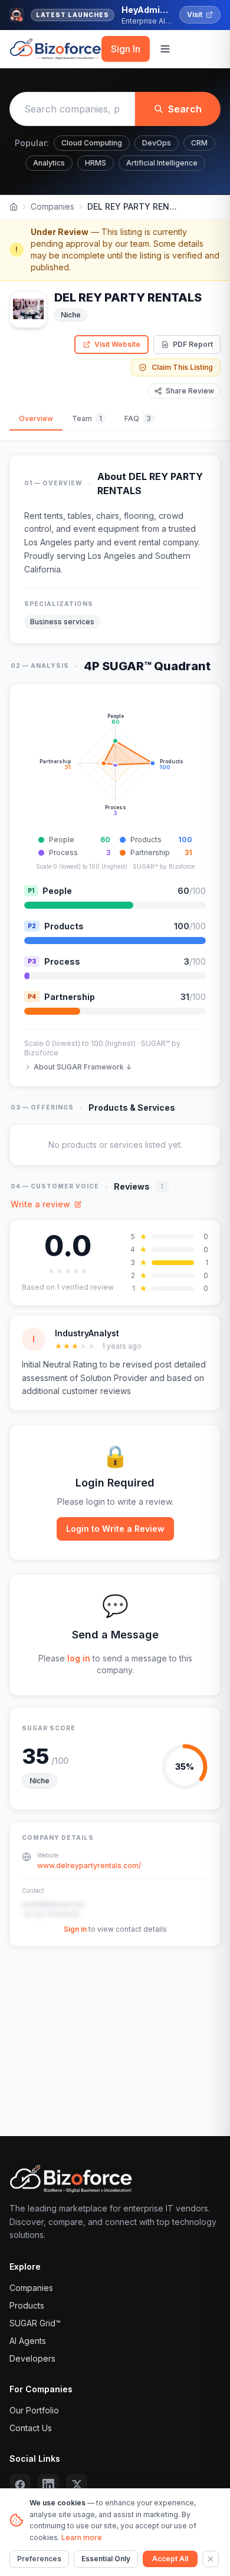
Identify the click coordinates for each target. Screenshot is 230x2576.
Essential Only (106, 2559)
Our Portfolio (34, 2410)
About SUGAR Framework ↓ (83, 1067)
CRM (199, 143)
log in (79, 1658)
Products (27, 2305)
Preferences (39, 2559)
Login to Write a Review (115, 1529)
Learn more (82, 2537)
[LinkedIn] (48, 2485)
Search (185, 109)
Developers (32, 2358)
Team (87, 418)
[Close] (211, 2559)
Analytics (49, 163)
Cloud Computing (92, 143)
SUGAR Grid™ (35, 2323)
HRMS (96, 163)
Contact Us (31, 2428)
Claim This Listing (182, 367)
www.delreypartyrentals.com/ (89, 1865)
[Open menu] (165, 49)
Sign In (126, 49)
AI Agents (28, 2341)
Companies (52, 206)
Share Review (190, 391)
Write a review (40, 1204)
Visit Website (117, 344)
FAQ (138, 418)
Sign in (75, 1929)
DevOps (157, 143)
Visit (195, 14)
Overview (36, 418)
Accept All (170, 2559)
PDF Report (193, 344)
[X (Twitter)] (77, 2485)
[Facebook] (20, 2485)
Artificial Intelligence (162, 163)
